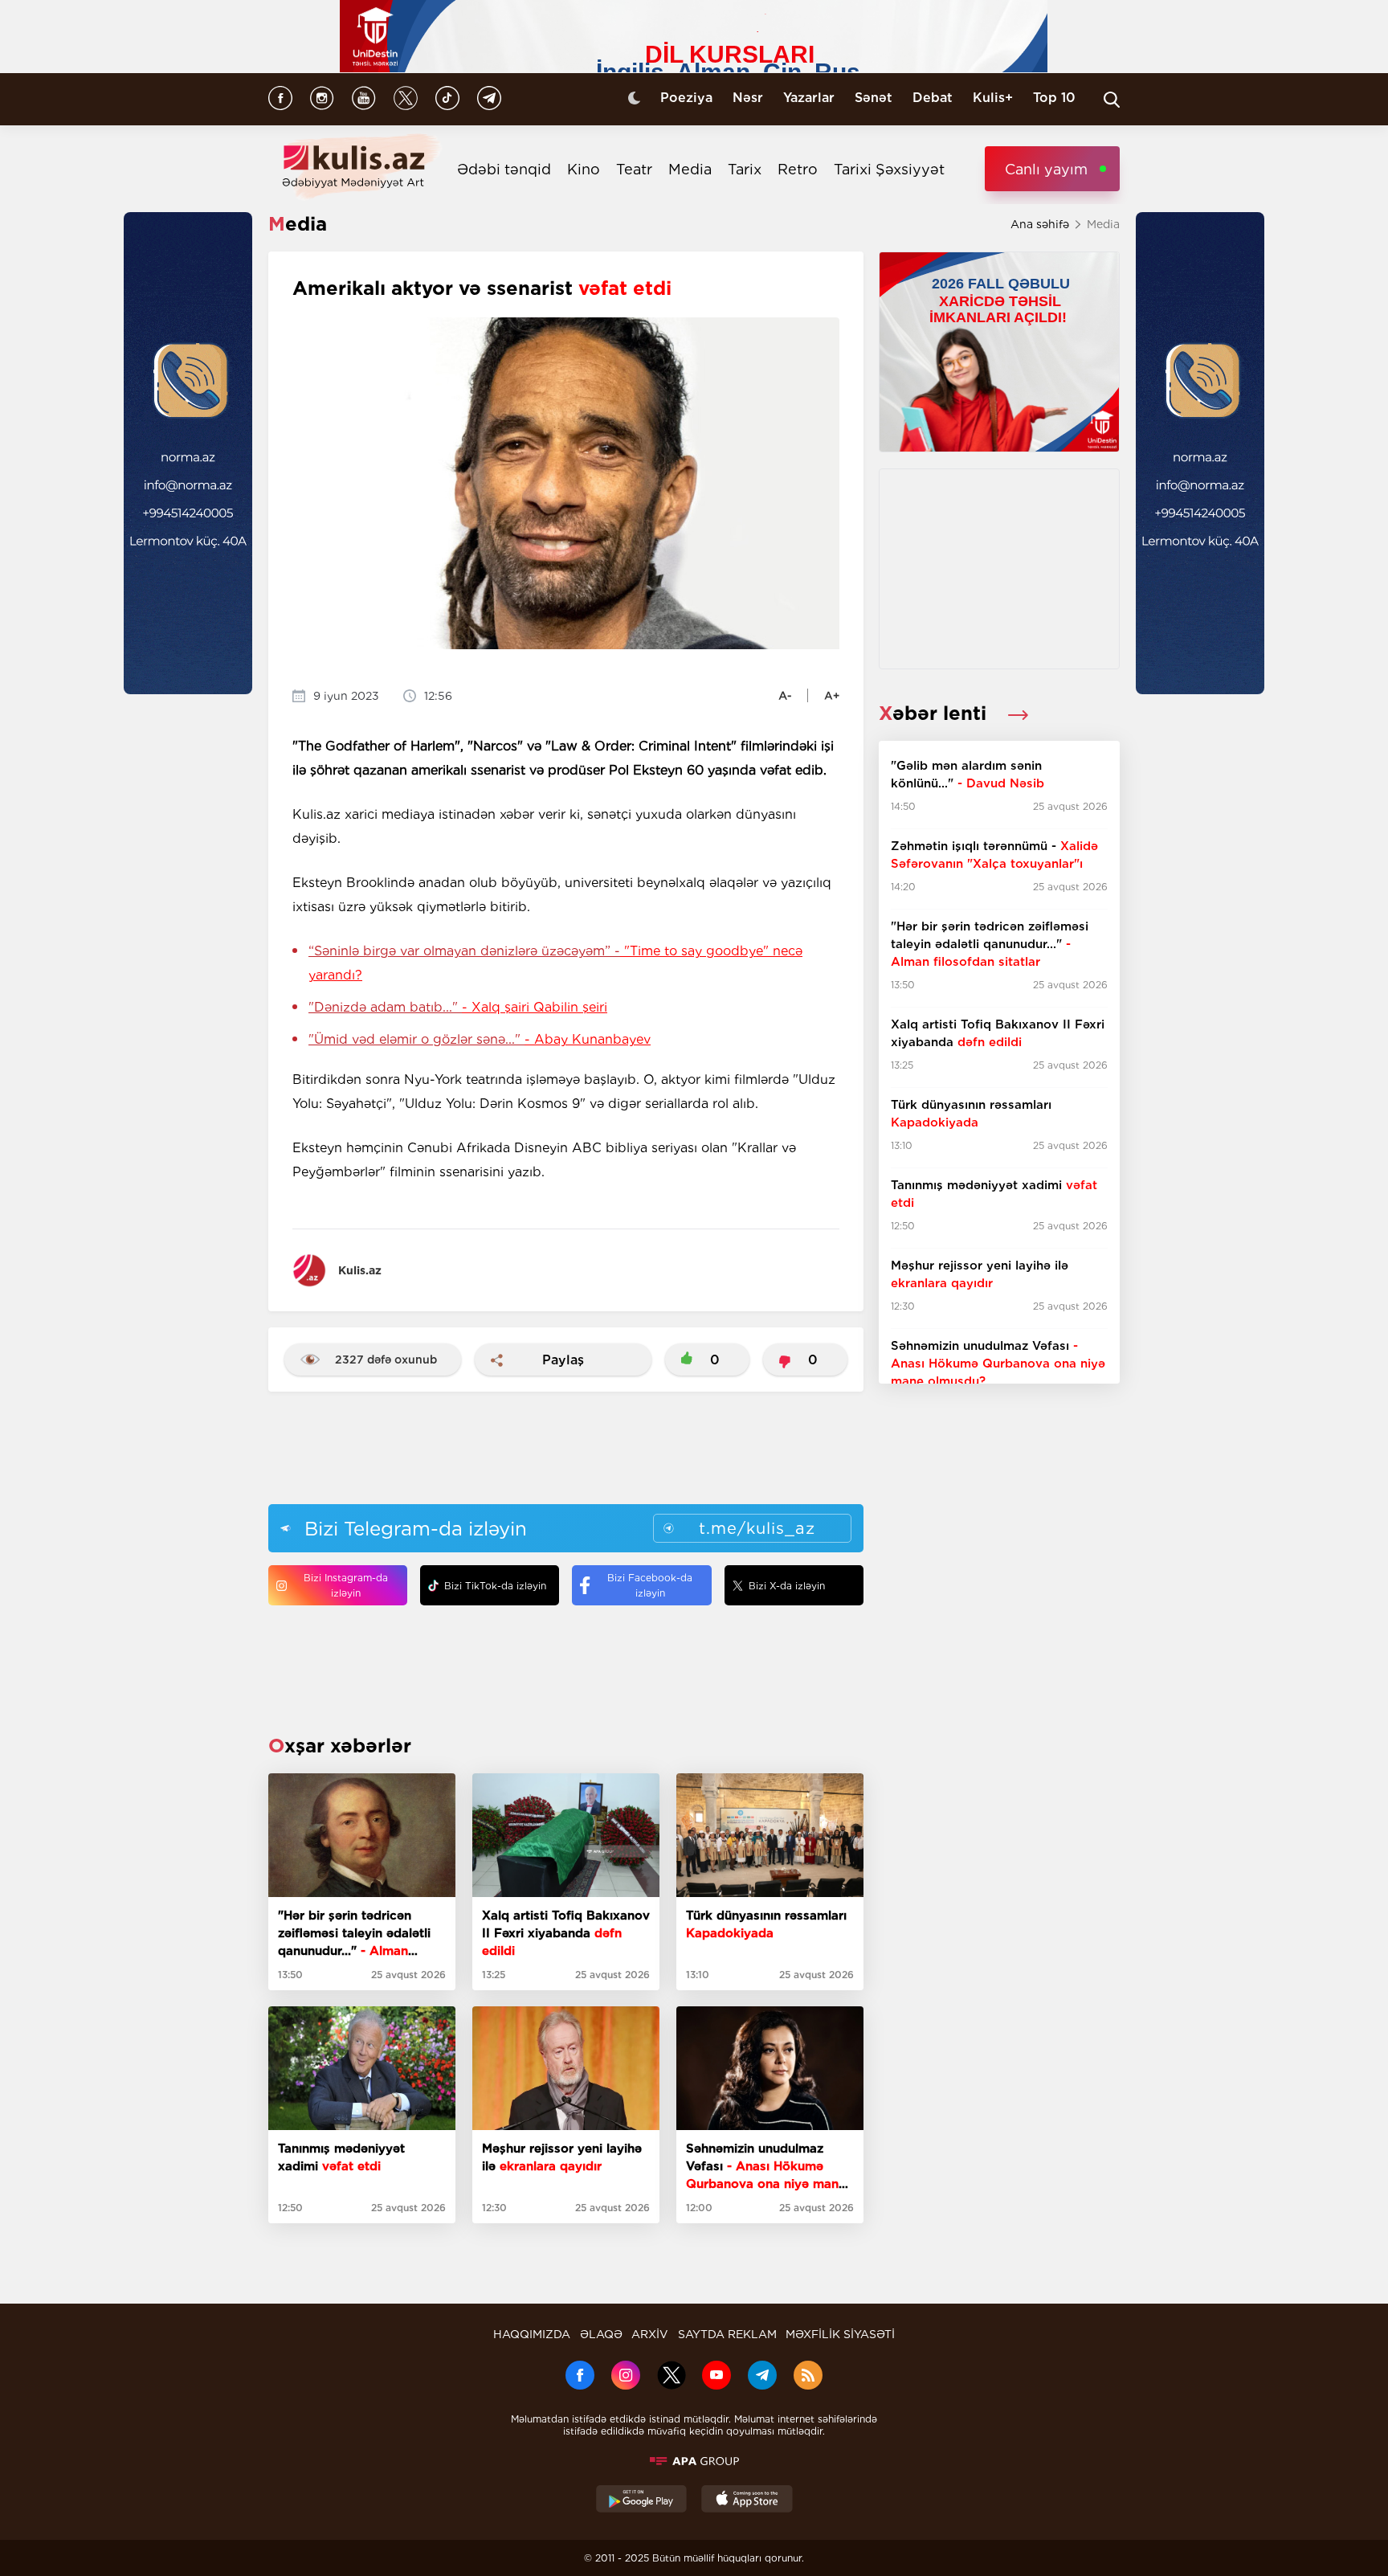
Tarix (745, 169)
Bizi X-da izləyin (787, 1586)
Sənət (874, 98)
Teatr (634, 169)
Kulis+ (993, 98)
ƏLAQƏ (601, 2334)
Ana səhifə (1040, 224)
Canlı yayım (1046, 169)
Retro (798, 169)
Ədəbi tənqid (504, 169)
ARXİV (650, 2334)
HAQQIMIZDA (532, 2334)
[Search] (1112, 100)
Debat (933, 98)
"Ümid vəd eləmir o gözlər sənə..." (480, 1039)
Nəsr (748, 98)
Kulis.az (360, 1270)
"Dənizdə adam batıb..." (458, 1007)
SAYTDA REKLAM (727, 2334)
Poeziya (686, 98)
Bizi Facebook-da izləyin (650, 1585)
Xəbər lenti (935, 713)
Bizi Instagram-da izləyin (346, 1585)
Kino (584, 169)
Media (690, 169)
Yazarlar (809, 98)
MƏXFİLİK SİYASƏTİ (840, 2334)
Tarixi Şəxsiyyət (889, 169)
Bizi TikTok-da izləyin (495, 1586)
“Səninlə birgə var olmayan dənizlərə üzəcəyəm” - (555, 963)
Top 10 (1054, 98)
